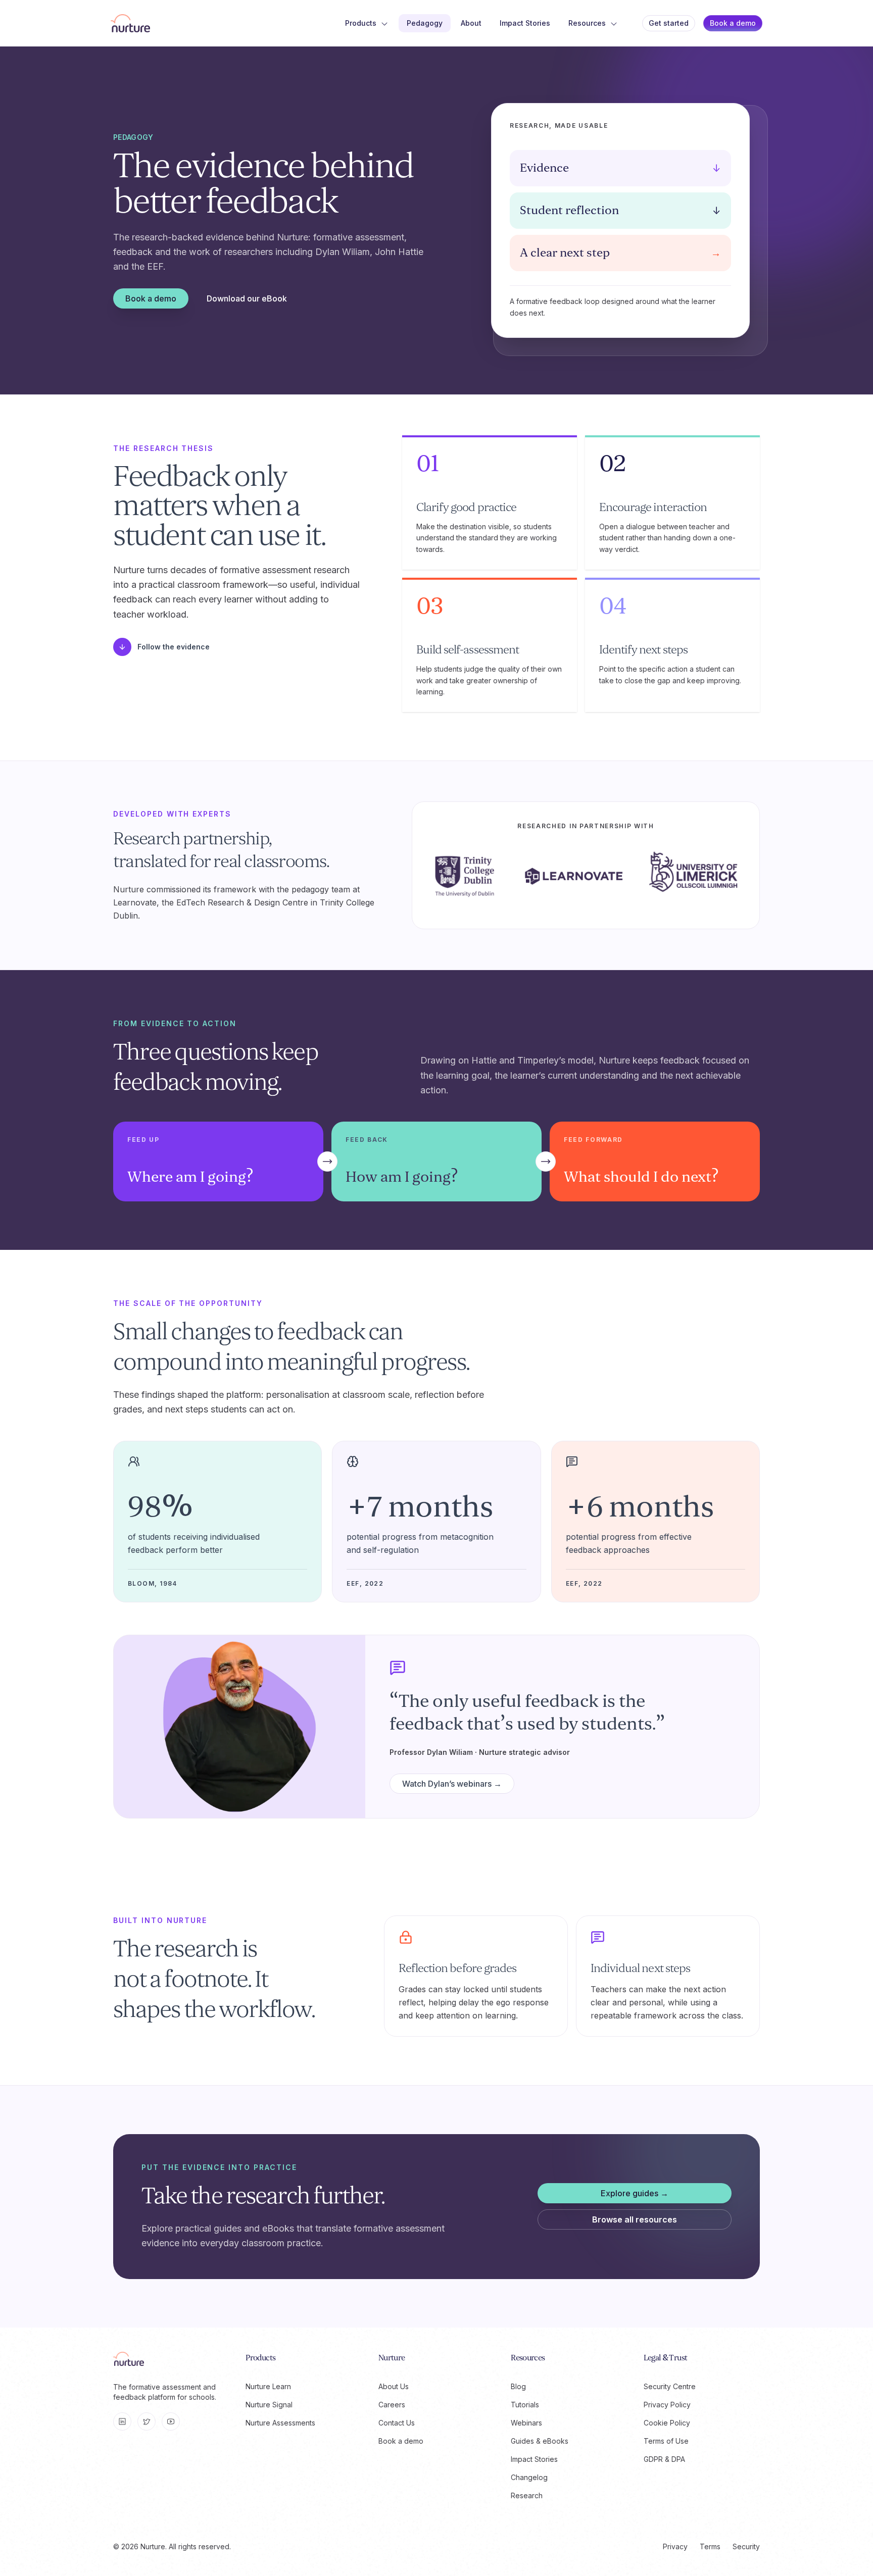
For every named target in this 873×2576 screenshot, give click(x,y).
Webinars (526, 2423)
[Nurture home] (130, 23)
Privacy (675, 2546)
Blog (518, 2386)
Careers (392, 2405)
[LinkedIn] (122, 2421)
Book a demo (733, 23)
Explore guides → (635, 2193)
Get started (669, 23)
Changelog (529, 2477)
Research (527, 2495)
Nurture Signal (269, 2405)
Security (746, 2546)
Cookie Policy (667, 2423)
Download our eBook (247, 298)
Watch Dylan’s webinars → (452, 1784)
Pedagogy (425, 23)
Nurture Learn (268, 2386)
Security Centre (670, 2386)
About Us (394, 2386)
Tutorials (525, 2405)
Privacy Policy (667, 2405)
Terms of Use (666, 2441)
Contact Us (397, 2423)
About (471, 23)
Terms (710, 2546)
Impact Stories (525, 23)
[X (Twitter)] (147, 2421)
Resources (587, 23)
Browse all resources (635, 2219)
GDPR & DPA (664, 2459)
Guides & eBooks (540, 2441)
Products (361, 23)
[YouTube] (171, 2421)
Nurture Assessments (280, 2423)
